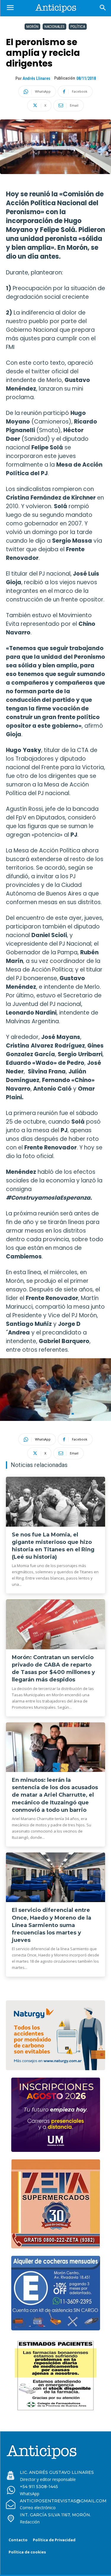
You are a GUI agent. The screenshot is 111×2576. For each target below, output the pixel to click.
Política (78, 27)
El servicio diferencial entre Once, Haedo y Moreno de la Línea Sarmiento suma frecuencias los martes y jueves (52, 1925)
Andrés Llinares (36, 78)
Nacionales (54, 27)
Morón (32, 27)
